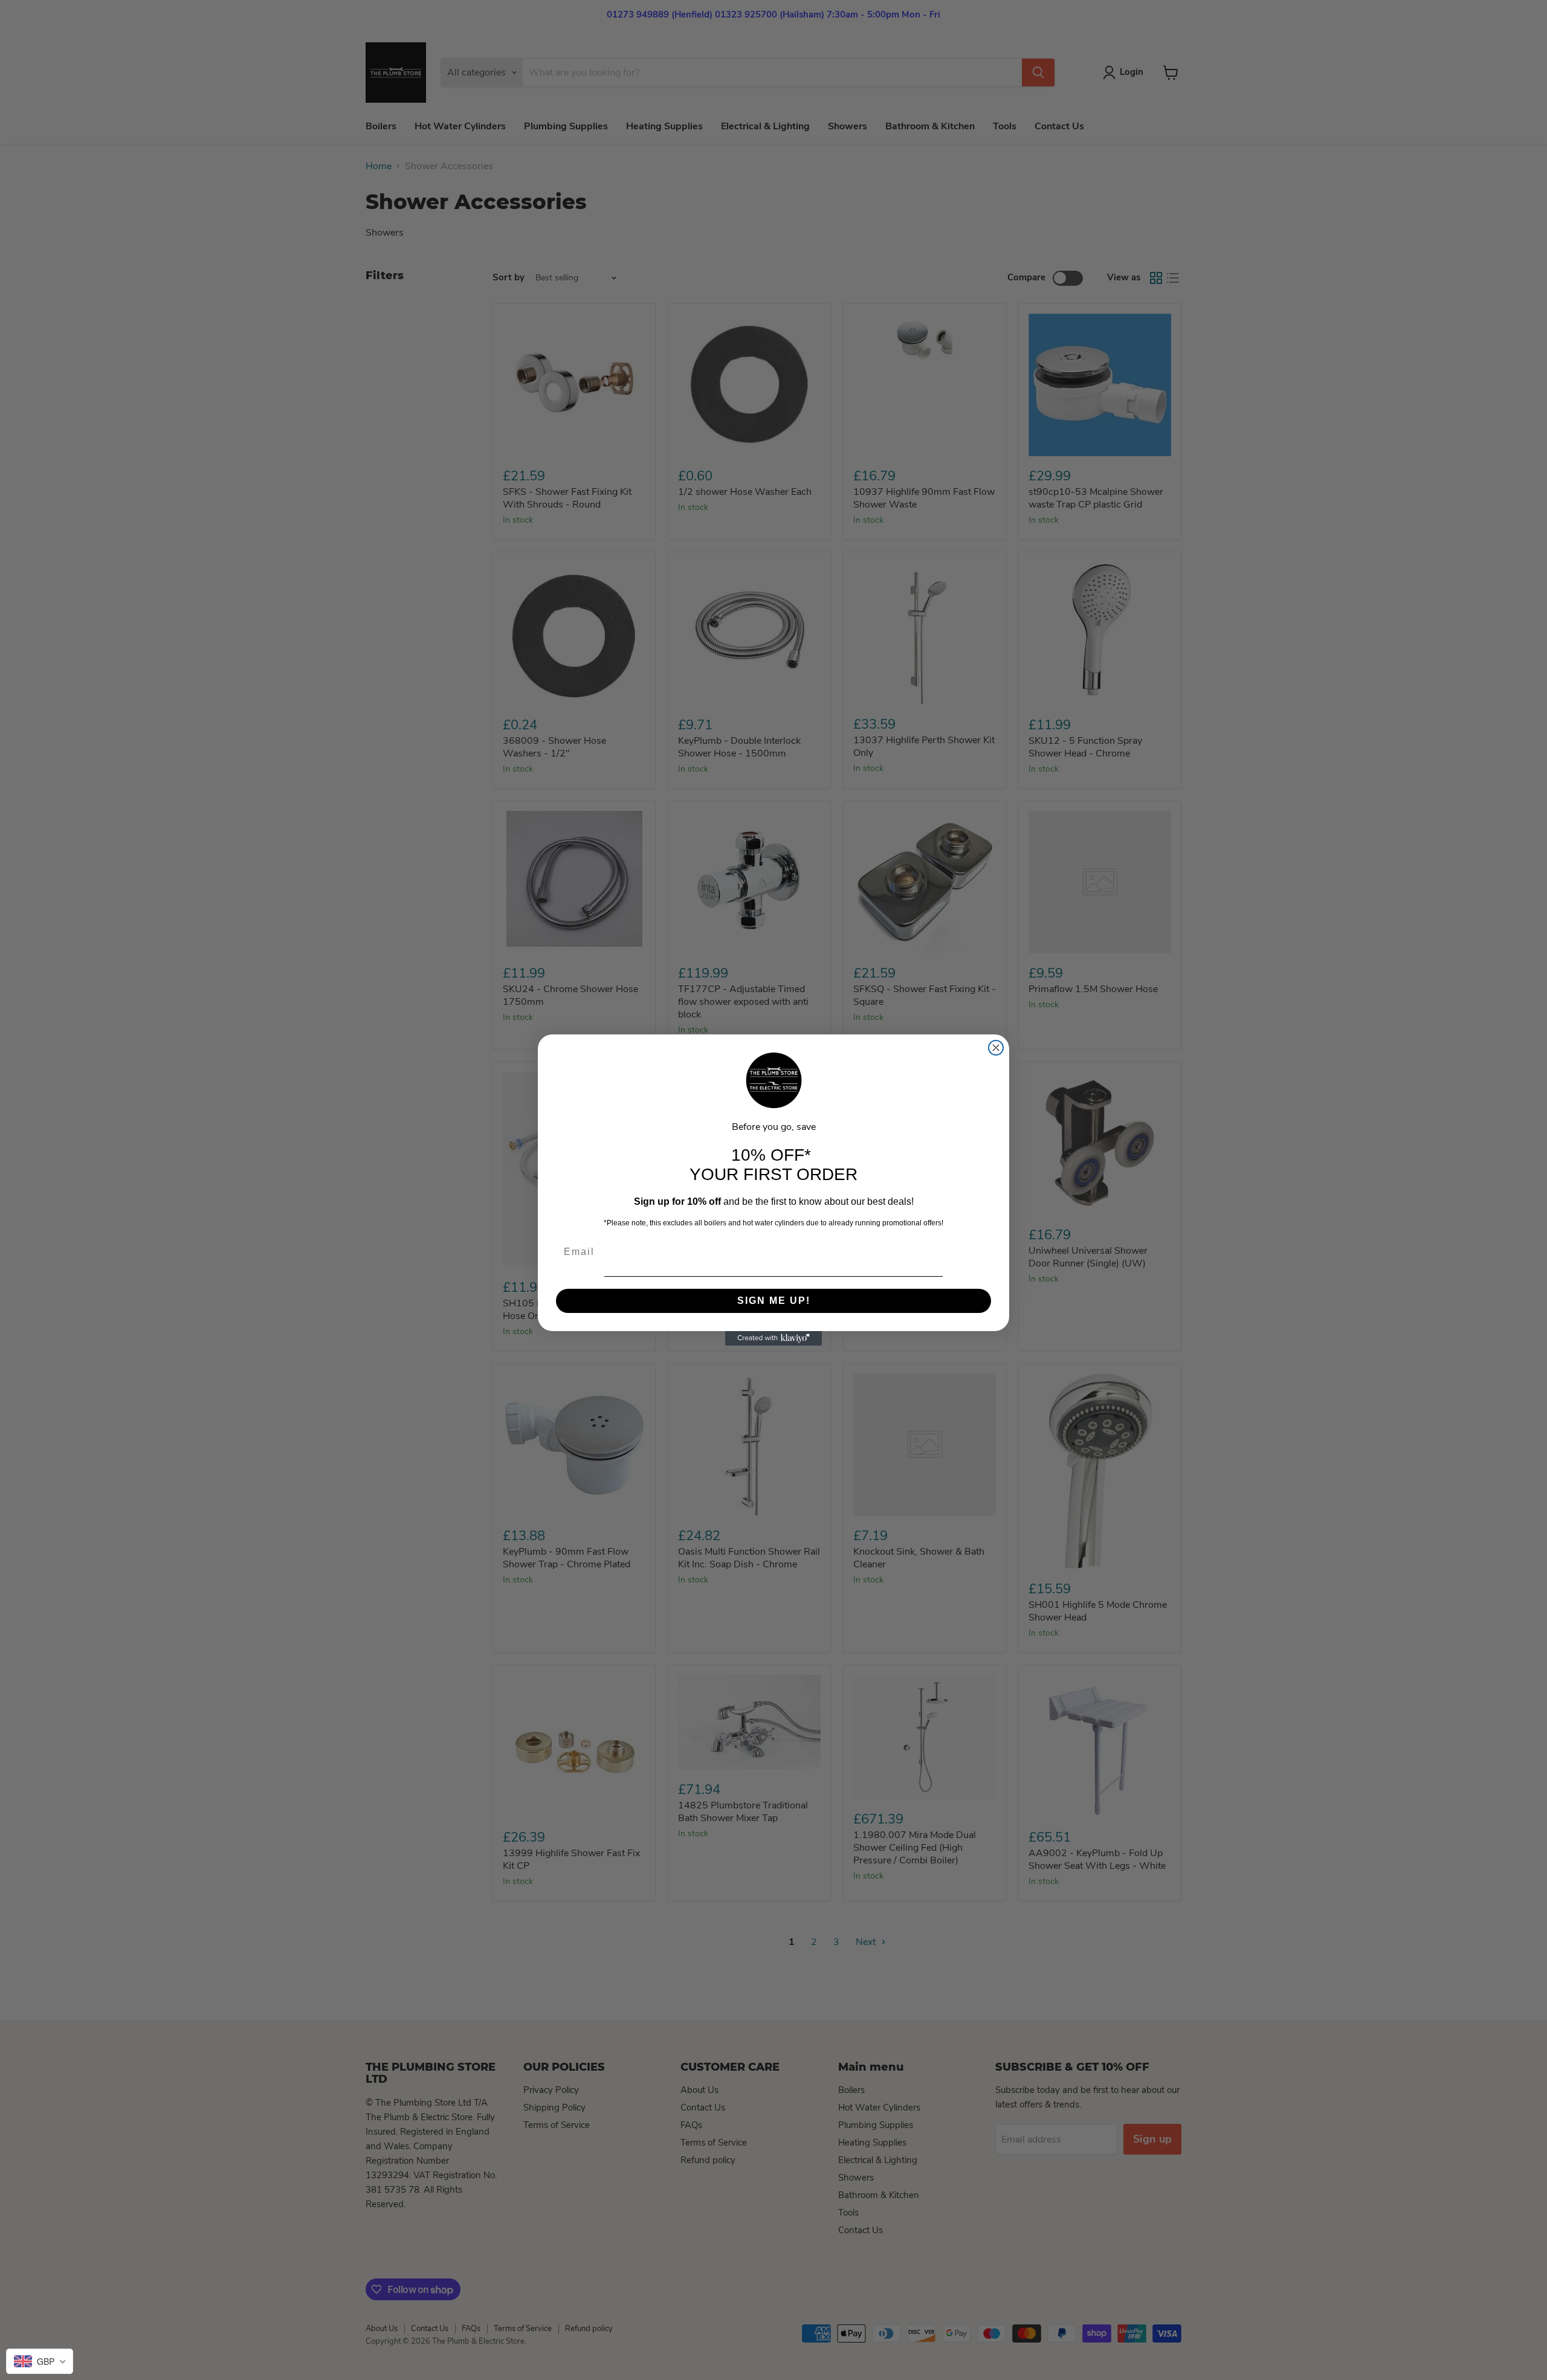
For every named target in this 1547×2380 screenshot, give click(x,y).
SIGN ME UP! (774, 1301)
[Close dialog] (996, 1048)
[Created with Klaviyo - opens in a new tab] (773, 1338)
